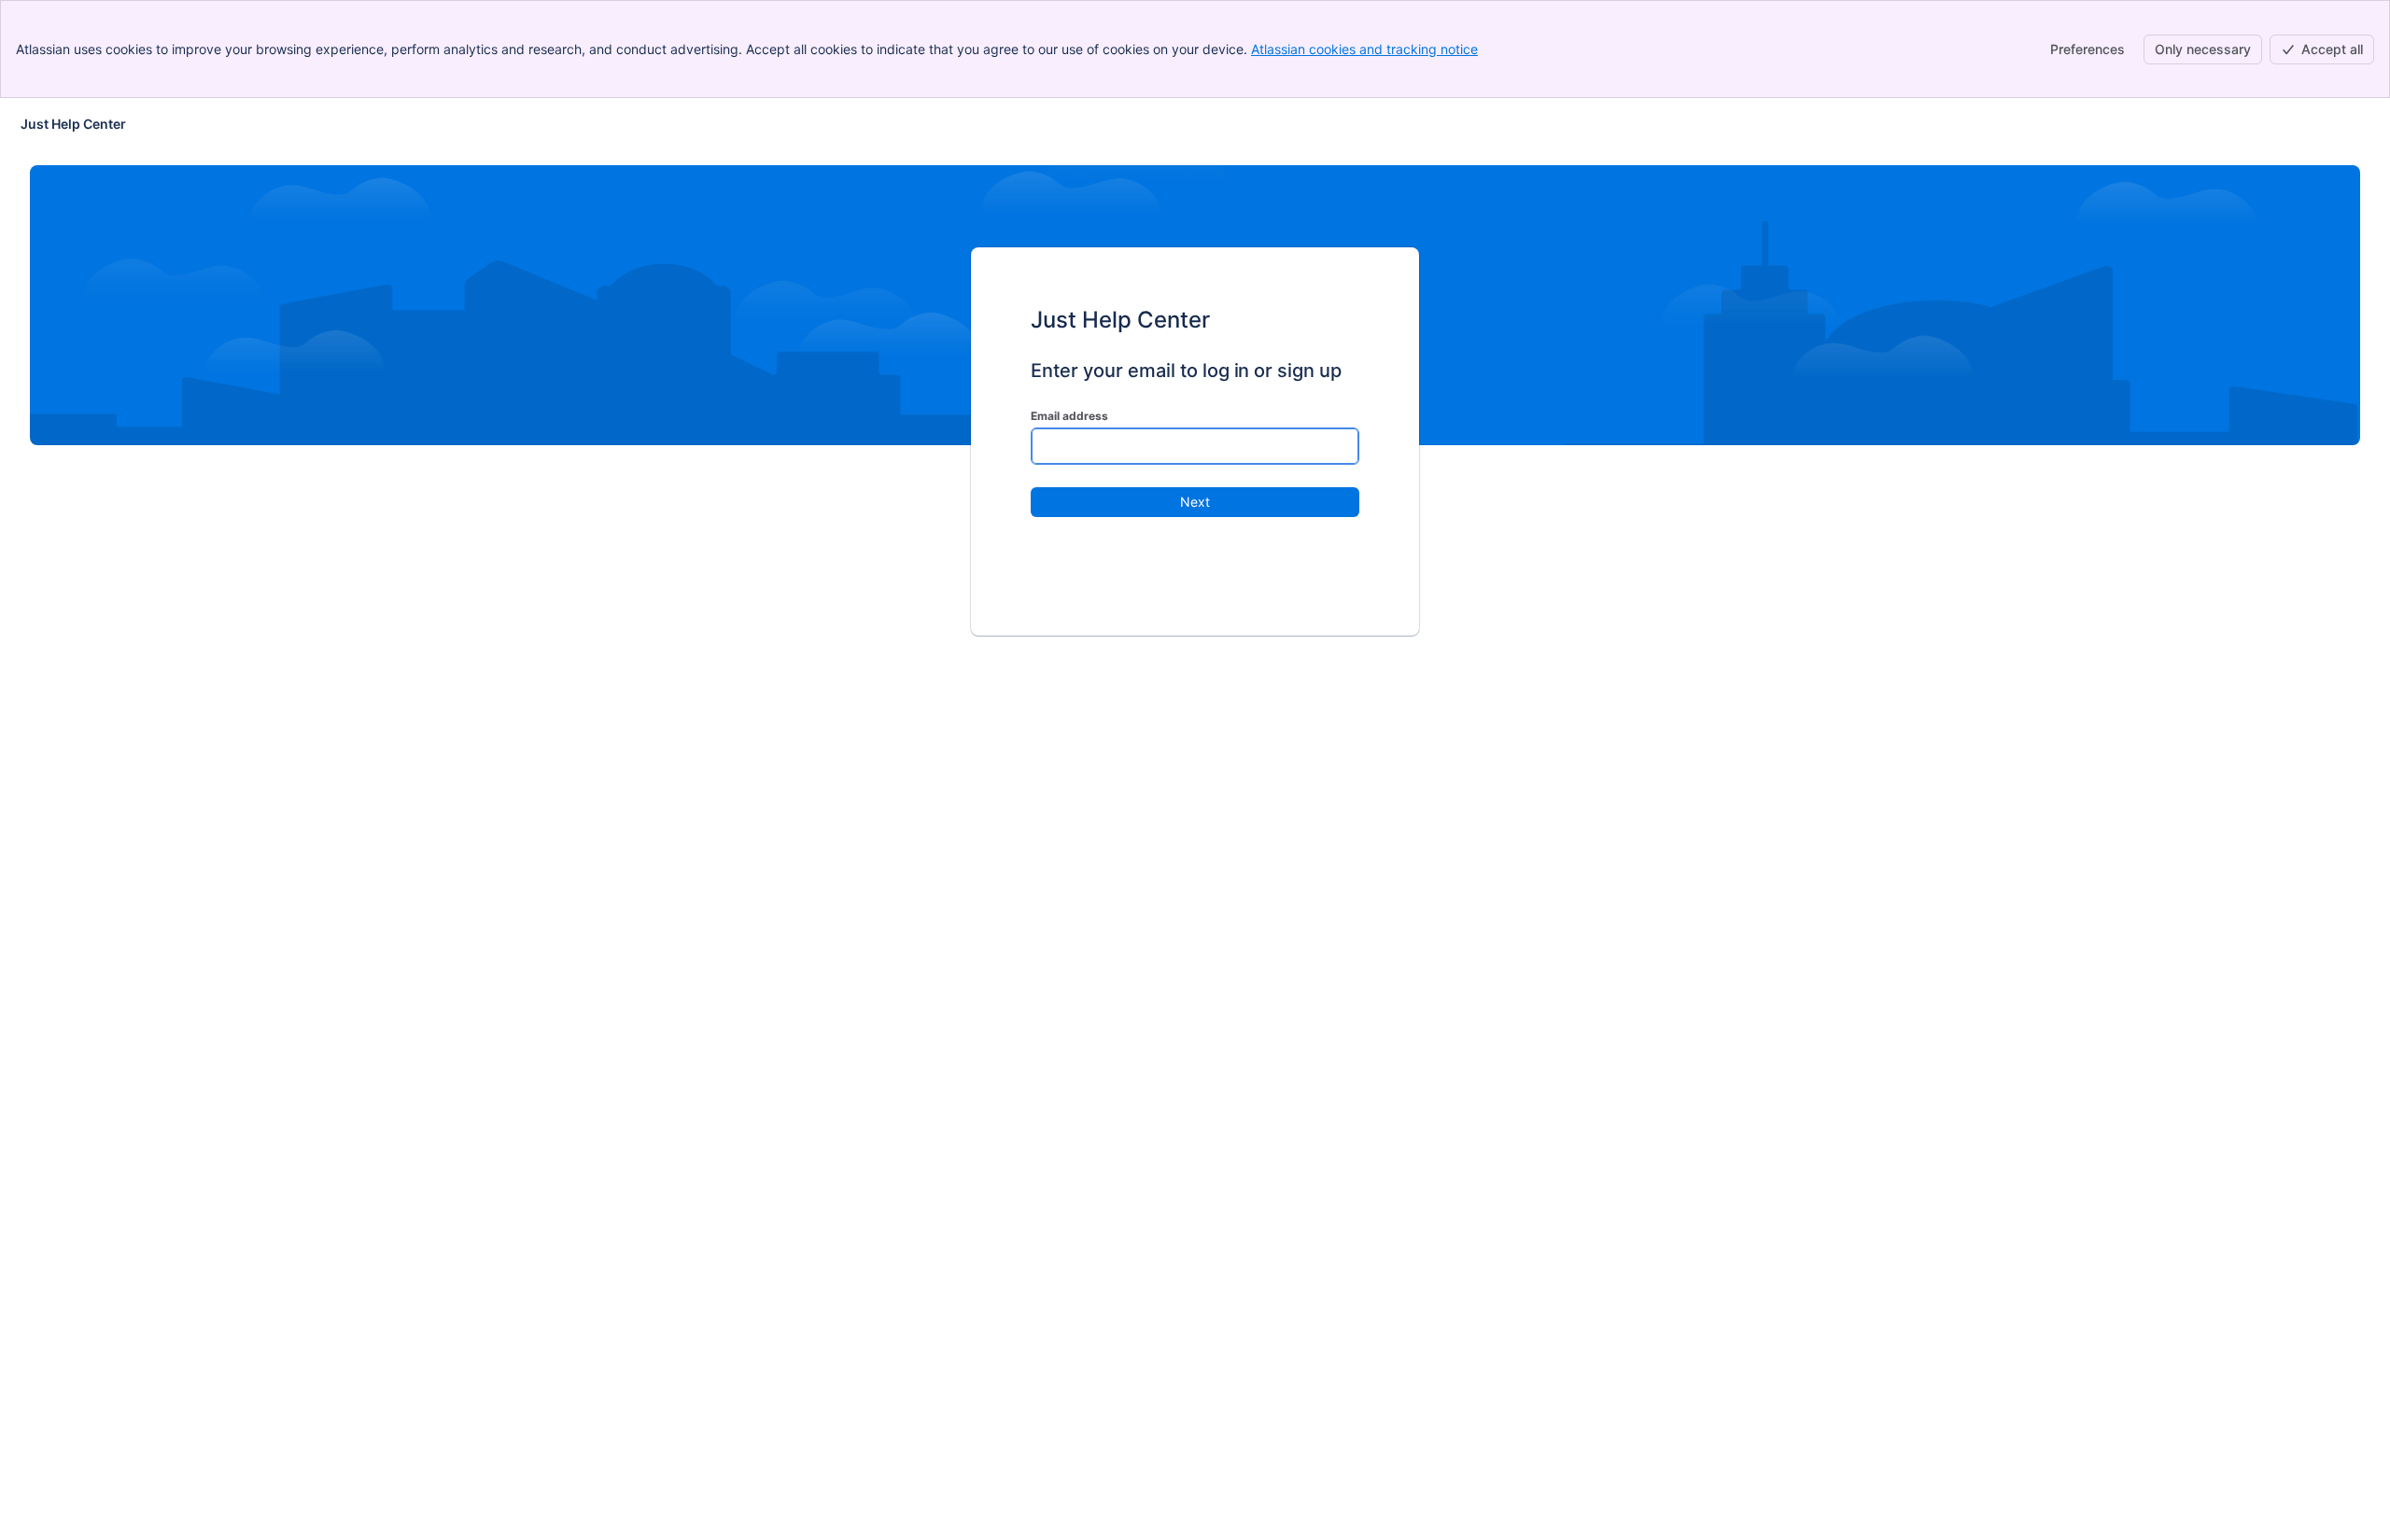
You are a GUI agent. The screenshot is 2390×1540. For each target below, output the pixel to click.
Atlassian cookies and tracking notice (1364, 49)
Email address (1069, 416)
